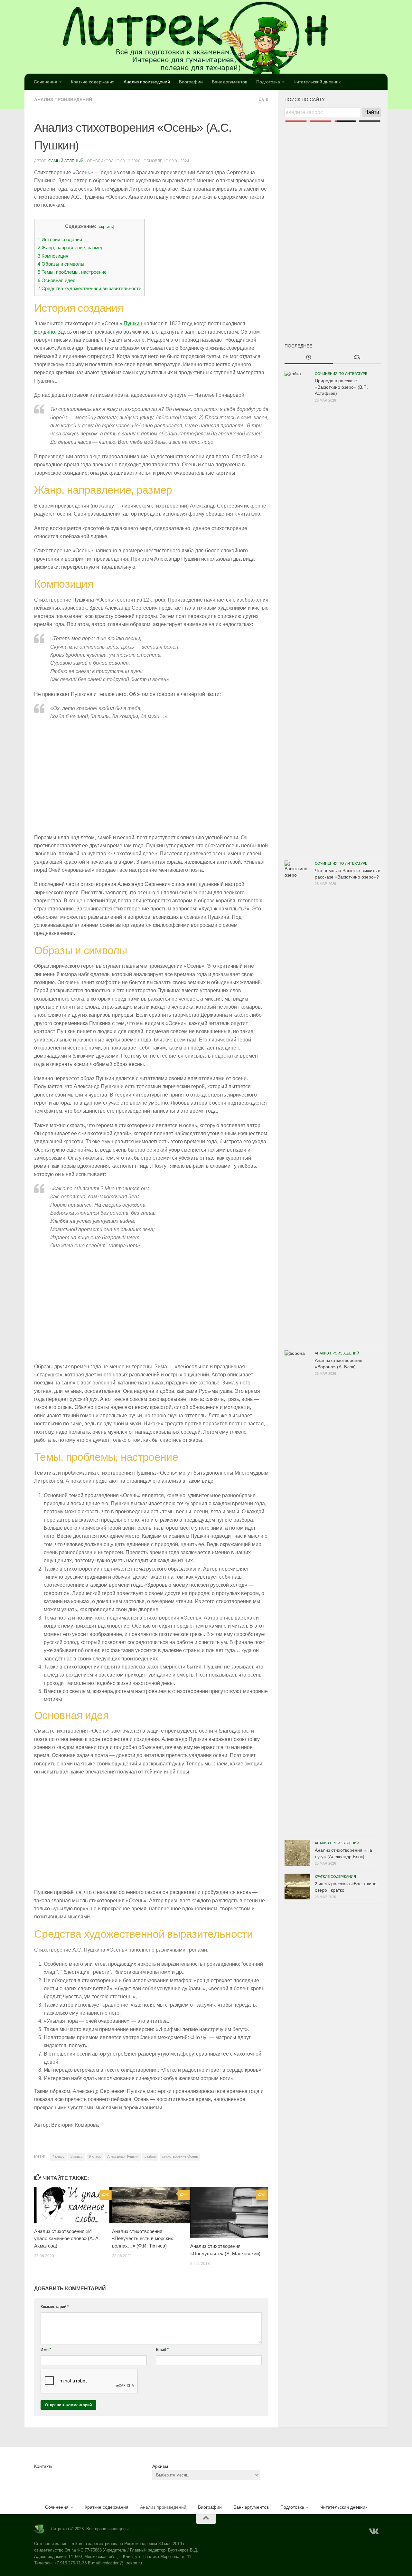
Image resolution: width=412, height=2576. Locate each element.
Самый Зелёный (66, 161)
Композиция (53, 256)
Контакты (44, 2466)
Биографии (191, 82)
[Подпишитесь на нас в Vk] (373, 2532)
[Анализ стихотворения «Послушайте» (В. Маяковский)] (229, 2212)
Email (162, 2350)
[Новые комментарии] (357, 358)
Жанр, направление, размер (70, 247)
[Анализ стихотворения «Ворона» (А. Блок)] (297, 1592)
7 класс (58, 2156)
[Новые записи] (309, 358)
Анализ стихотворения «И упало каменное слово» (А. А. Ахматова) (67, 2239)
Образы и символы (61, 264)
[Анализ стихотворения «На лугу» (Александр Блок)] (297, 1853)
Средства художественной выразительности (89, 288)
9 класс (95, 2156)
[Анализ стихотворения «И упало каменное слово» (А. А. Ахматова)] (73, 2205)
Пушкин (133, 323)
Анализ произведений (147, 82)
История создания (60, 239)
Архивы (160, 2466)
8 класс (77, 2156)
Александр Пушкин (123, 2156)
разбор (150, 2156)
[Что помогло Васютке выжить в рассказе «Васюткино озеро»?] (297, 1102)
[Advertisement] (333, 222)
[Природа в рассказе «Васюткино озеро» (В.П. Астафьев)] (297, 612)
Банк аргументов (229, 82)
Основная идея (56, 280)
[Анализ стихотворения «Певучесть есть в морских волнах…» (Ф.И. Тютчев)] (151, 2205)
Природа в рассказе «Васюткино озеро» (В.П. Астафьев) (341, 387)
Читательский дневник (317, 82)
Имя (46, 2350)
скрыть (106, 227)
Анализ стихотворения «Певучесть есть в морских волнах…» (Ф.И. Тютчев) (143, 2239)
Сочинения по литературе (341, 374)
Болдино (45, 332)
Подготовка (268, 82)
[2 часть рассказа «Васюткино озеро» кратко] (297, 1887)
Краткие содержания (93, 82)
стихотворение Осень (180, 2156)
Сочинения (46, 82)
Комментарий (55, 2307)
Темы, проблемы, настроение (72, 272)
